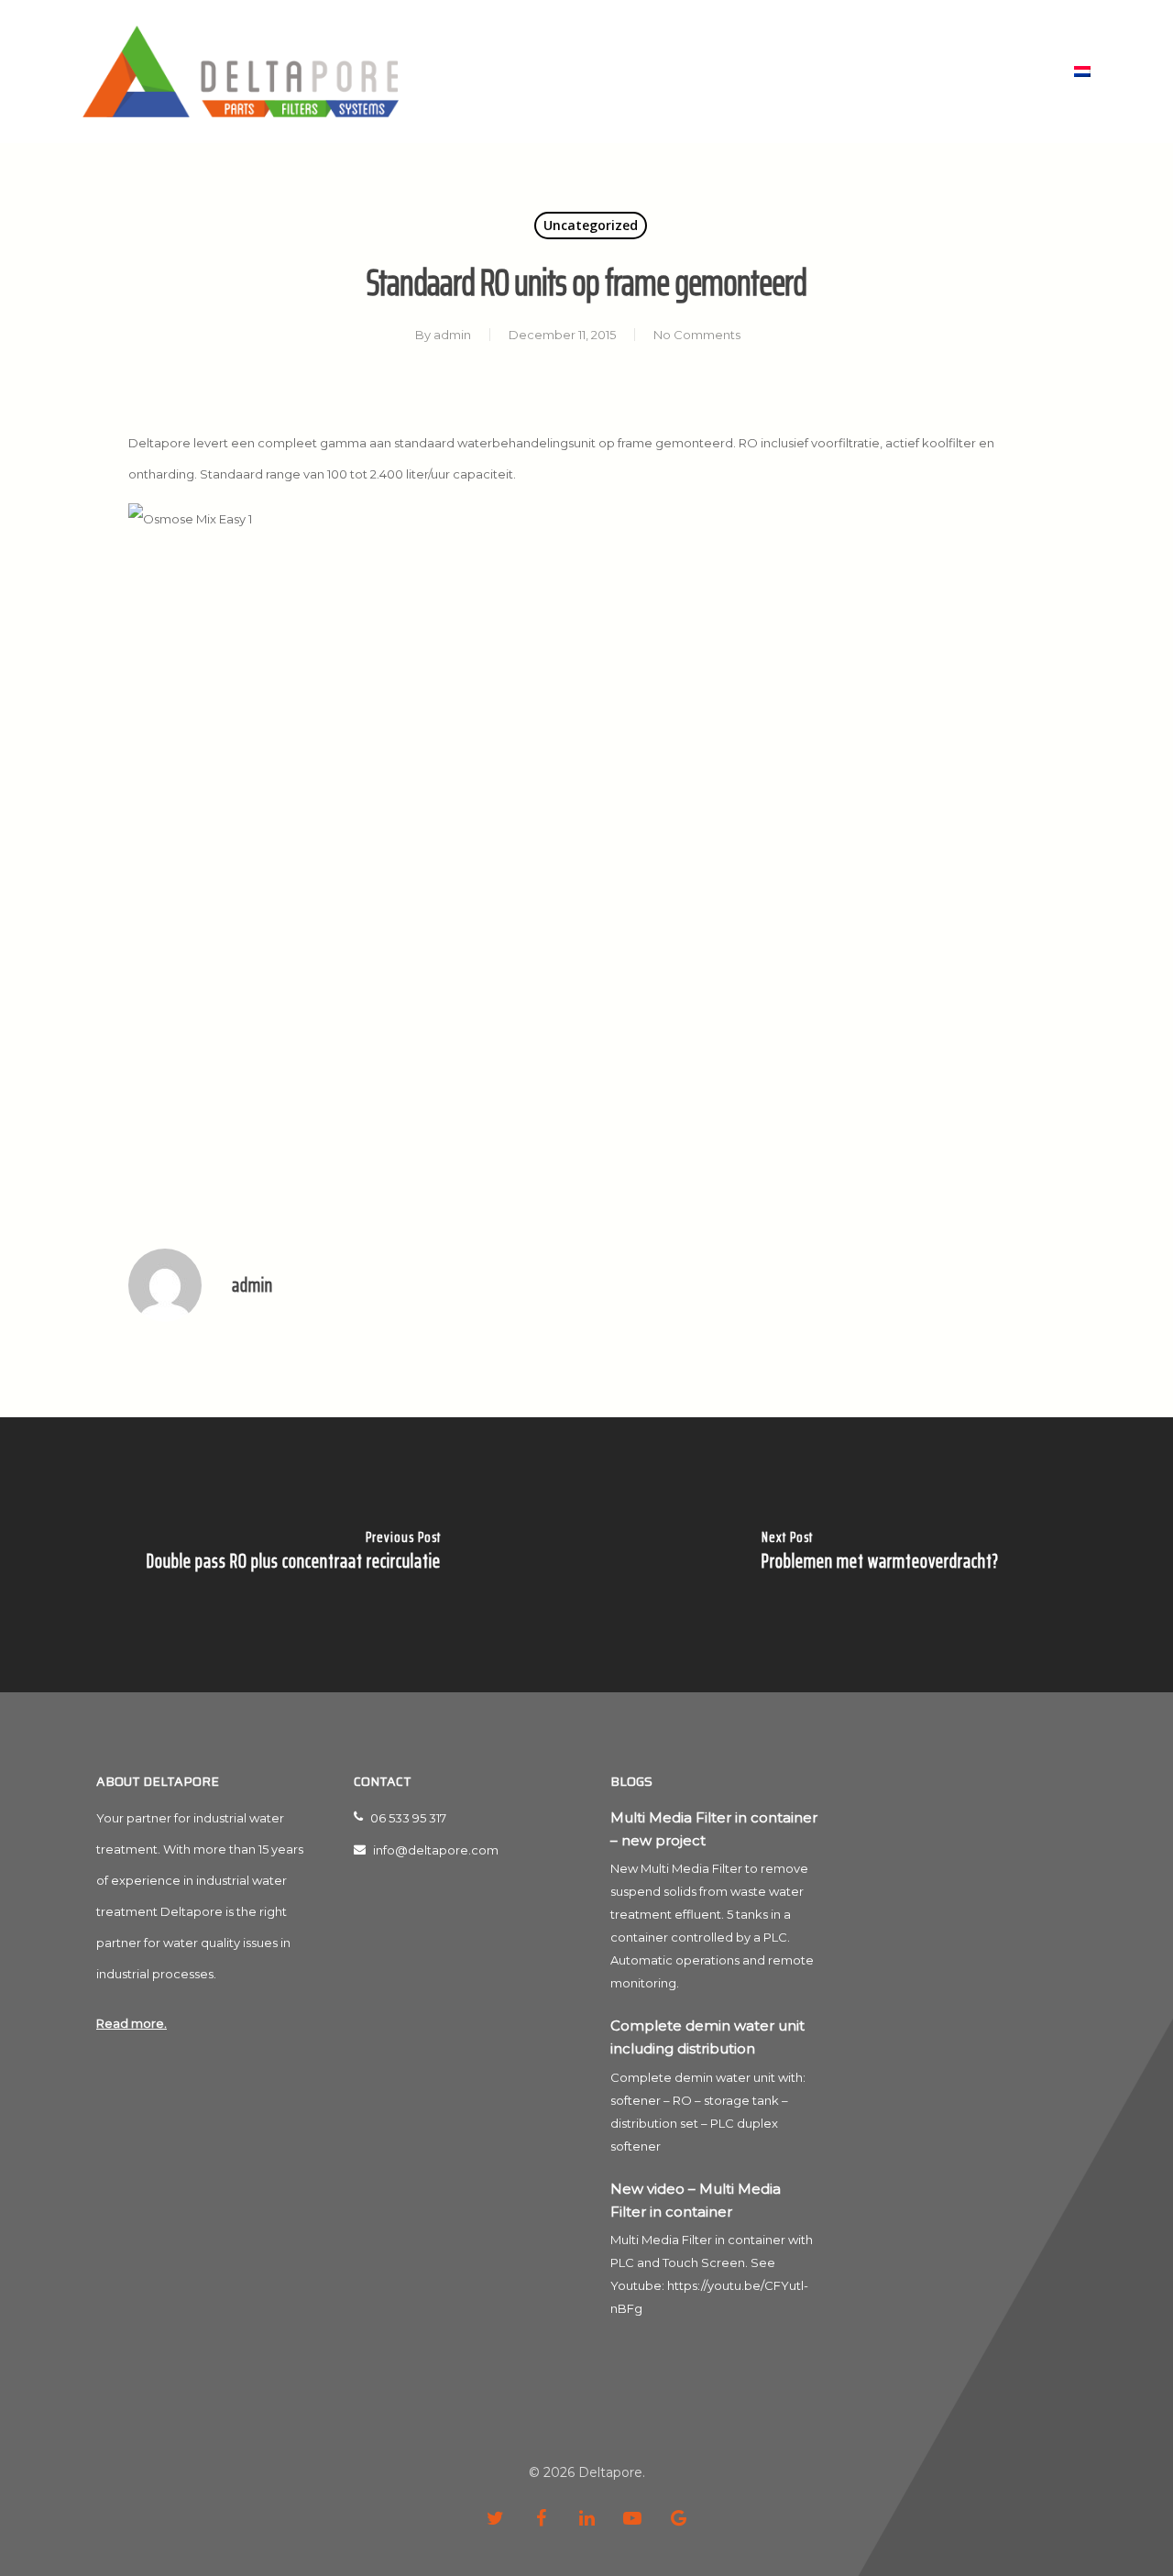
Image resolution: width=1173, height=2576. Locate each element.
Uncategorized (591, 225)
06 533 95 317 (407, 1818)
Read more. (132, 2023)
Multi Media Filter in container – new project (714, 1829)
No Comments (697, 335)
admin (452, 335)
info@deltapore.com (434, 1850)
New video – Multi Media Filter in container (696, 2200)
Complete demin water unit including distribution (707, 2037)
